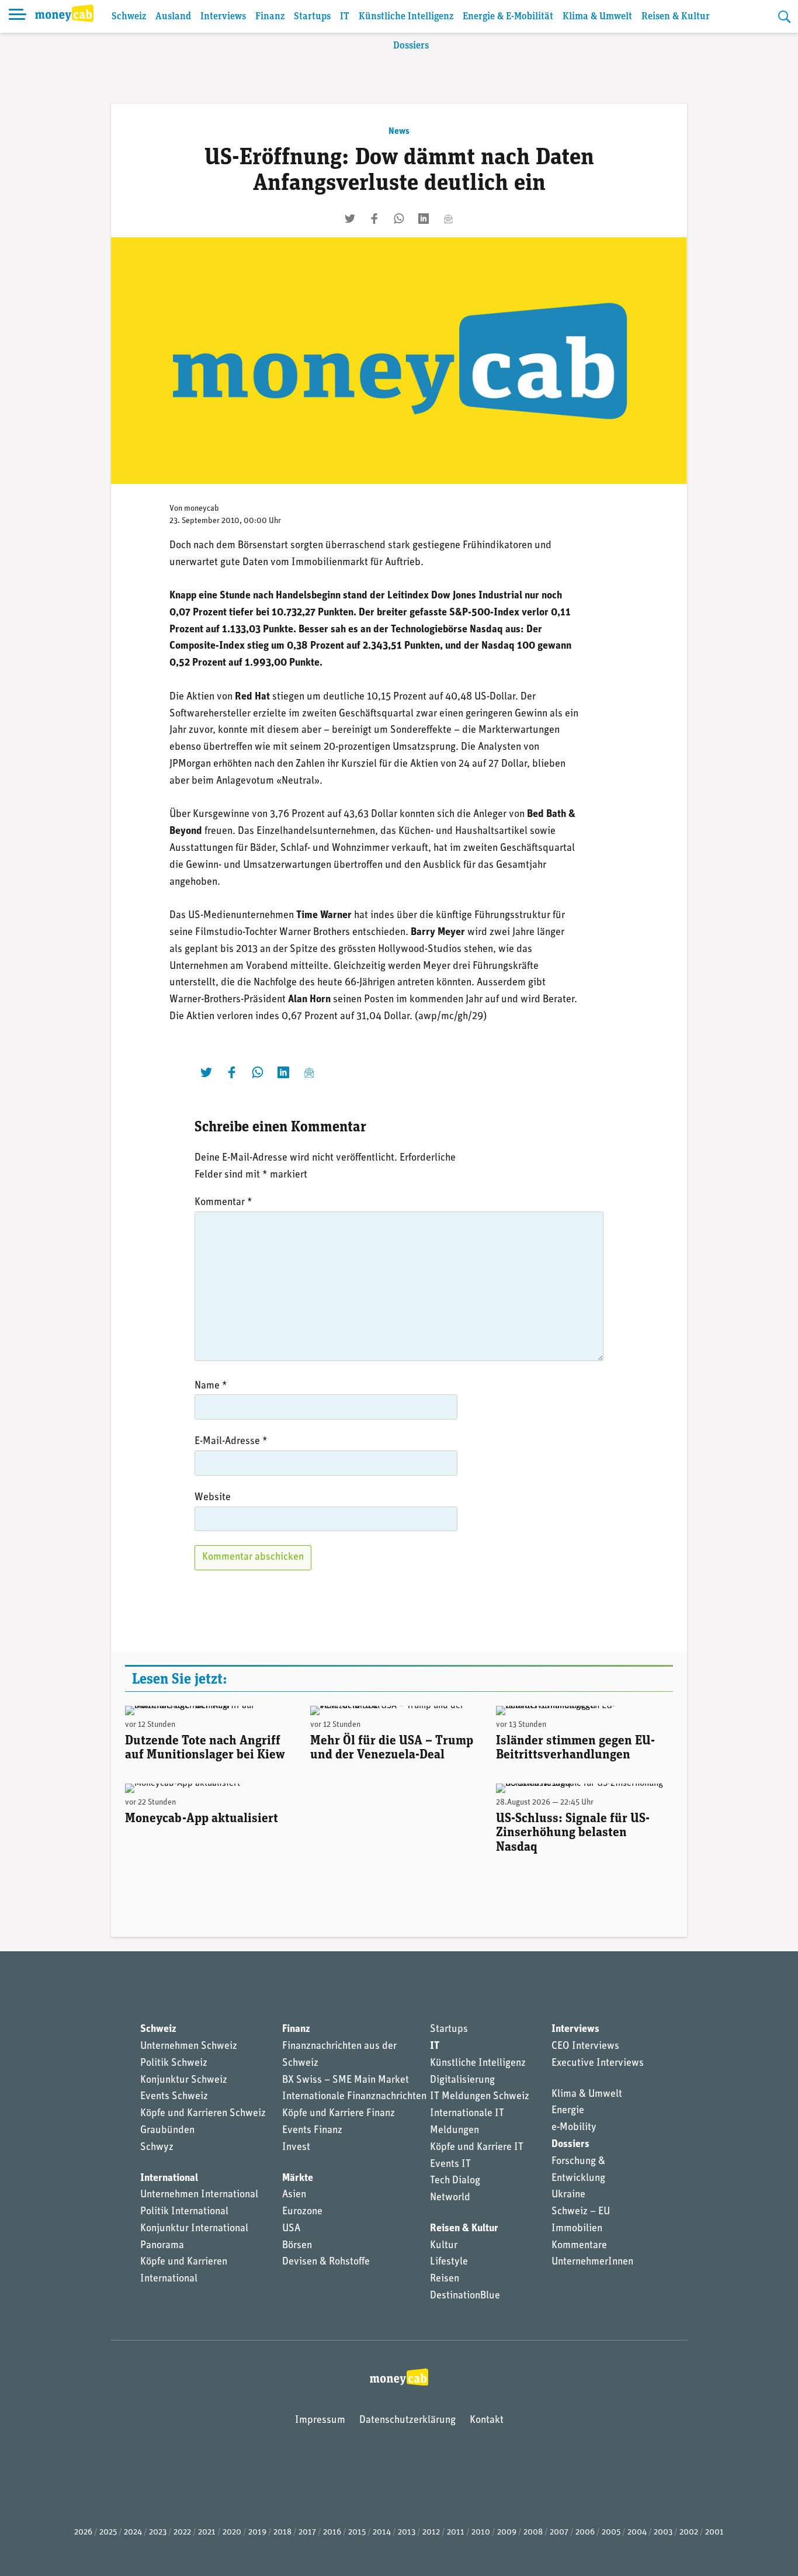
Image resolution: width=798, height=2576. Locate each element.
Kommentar (223, 1203)
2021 (207, 2532)
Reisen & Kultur (676, 17)
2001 (714, 2532)
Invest (296, 2148)
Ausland (173, 17)
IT (345, 17)
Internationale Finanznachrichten (354, 2097)
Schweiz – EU (581, 2212)
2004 (637, 2532)
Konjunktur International (194, 2229)
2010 (481, 2532)
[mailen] (448, 219)
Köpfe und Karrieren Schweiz (203, 2114)
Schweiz (129, 17)
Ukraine (568, 2195)
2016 (332, 2532)
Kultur (444, 2246)
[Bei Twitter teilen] (350, 219)
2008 (533, 2532)
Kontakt (487, 2421)
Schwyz (157, 2148)
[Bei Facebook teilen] (374, 219)
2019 (257, 2532)
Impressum (320, 2421)
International (169, 2179)
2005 (611, 2532)
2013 (407, 2532)
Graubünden (167, 2131)
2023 (158, 2532)
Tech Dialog (455, 2181)
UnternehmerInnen (592, 2262)
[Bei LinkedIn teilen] (424, 219)
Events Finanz (312, 2131)
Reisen (445, 2279)
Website (213, 1498)
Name (211, 1386)
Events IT (450, 2165)
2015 (357, 2532)
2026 (83, 2532)
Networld (450, 2198)
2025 (108, 2532)
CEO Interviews (585, 2047)
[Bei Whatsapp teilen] (399, 219)
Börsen (297, 2246)
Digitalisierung (462, 2080)
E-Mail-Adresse (231, 1442)
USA (291, 2229)
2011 (456, 2532)
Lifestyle (449, 2262)
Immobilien (577, 2229)
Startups (312, 17)
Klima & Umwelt (597, 17)
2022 (182, 2532)
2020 (232, 2532)
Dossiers (411, 46)
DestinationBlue (465, 2296)
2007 (559, 2532)
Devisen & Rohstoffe (326, 2262)
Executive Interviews (598, 2063)
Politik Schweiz (174, 2063)
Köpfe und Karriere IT (477, 2148)
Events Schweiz (174, 2097)
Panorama (162, 2246)
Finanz (270, 17)
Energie (568, 2111)
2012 (431, 2532)
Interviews (223, 17)
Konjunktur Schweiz (184, 2080)
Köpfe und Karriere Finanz (339, 2114)
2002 (689, 2532)
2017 (307, 2532)
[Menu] (18, 16)
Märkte (298, 2179)
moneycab (202, 509)
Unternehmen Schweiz (189, 2047)
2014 (382, 2532)
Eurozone (302, 2212)
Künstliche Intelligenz (406, 17)
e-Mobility (574, 2128)
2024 (133, 2532)
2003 (663, 2532)
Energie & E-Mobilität (508, 17)
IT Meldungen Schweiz (480, 2097)
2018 (282, 2532)
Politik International (184, 2212)
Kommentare (579, 2246)
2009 (507, 2532)
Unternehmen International (199, 2195)
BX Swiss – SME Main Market (346, 2080)
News (399, 131)
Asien (294, 2195)
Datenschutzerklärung (407, 2421)
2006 (585, 2532)
